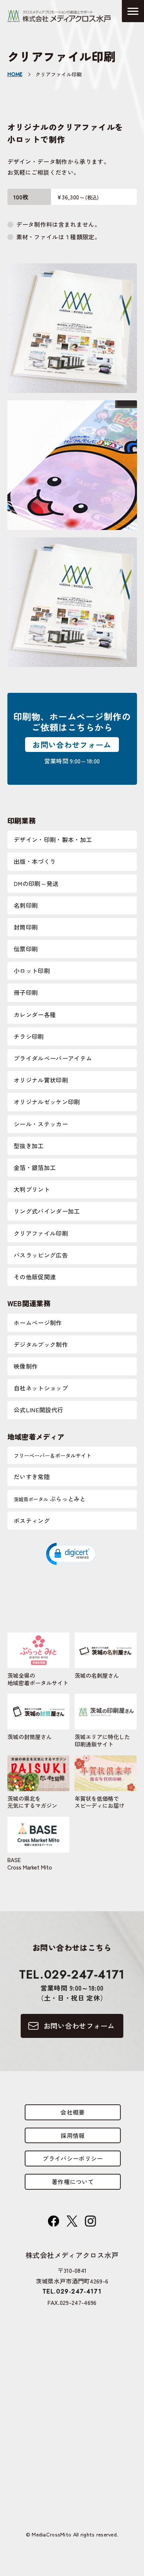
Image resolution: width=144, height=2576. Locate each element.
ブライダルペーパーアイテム (53, 1058)
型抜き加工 (29, 1146)
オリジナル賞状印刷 (41, 1080)
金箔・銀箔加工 (35, 1167)
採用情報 (73, 2135)
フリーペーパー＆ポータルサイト (52, 1455)
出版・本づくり (35, 861)
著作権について (73, 2182)
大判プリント (32, 1189)
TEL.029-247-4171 (72, 2291)
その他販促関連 (35, 1277)
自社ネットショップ (41, 1388)
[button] (72, 1553)
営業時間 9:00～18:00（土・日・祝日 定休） (72, 1984)
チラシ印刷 (29, 1036)
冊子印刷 (26, 992)
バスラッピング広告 (41, 1255)
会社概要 (73, 2112)
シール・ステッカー (41, 1124)
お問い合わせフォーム (72, 745)
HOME (15, 75)
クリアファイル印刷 (41, 1233)
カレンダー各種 (35, 1015)
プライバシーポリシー (73, 2158)
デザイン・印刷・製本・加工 (53, 839)
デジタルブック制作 (41, 1344)
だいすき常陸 (32, 1477)
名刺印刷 (26, 905)
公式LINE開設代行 (38, 1410)
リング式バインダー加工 (47, 1211)
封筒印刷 (26, 927)
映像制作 (26, 1366)
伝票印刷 (26, 949)
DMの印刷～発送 (36, 883)
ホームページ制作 (38, 1323)
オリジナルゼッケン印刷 (47, 1102)
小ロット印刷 (32, 971)
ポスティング (32, 1520)
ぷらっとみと (50, 1499)
